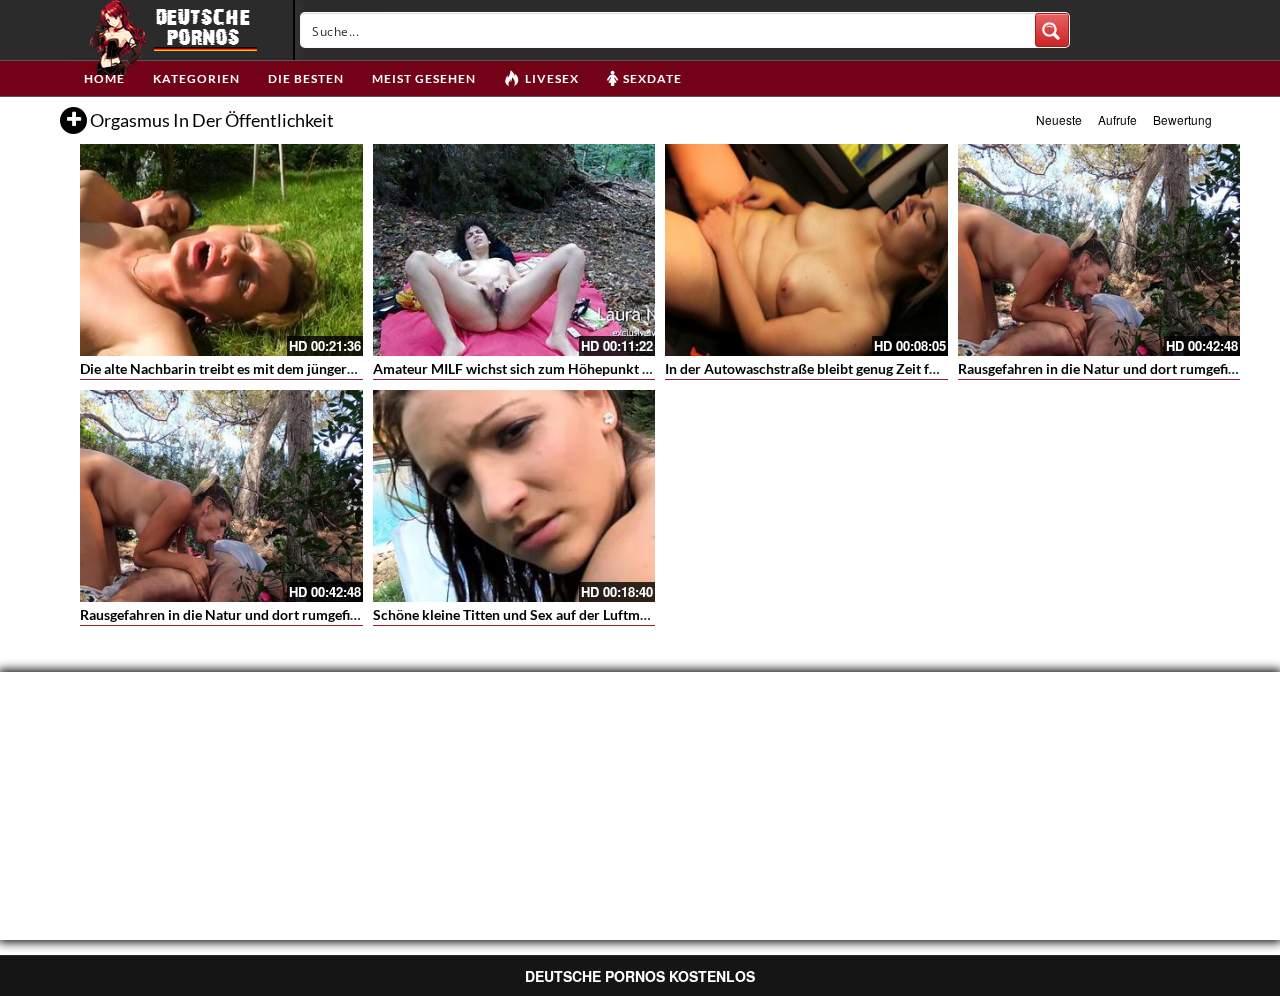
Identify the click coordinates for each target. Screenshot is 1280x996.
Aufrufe (1117, 119)
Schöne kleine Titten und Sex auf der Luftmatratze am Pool (555, 614)
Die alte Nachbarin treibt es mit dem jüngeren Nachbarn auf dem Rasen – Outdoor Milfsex (359, 368)
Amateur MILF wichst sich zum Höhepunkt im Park (532, 368)
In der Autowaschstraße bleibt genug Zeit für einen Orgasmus (855, 368)
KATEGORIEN (196, 78)
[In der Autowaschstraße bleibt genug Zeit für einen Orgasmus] (806, 250)
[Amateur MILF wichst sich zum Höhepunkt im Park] (514, 250)
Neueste (1059, 119)
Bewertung (1182, 119)
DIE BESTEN (306, 78)
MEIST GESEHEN (424, 78)
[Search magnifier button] (1052, 30)
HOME (104, 78)
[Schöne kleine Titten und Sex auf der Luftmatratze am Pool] (514, 496)
